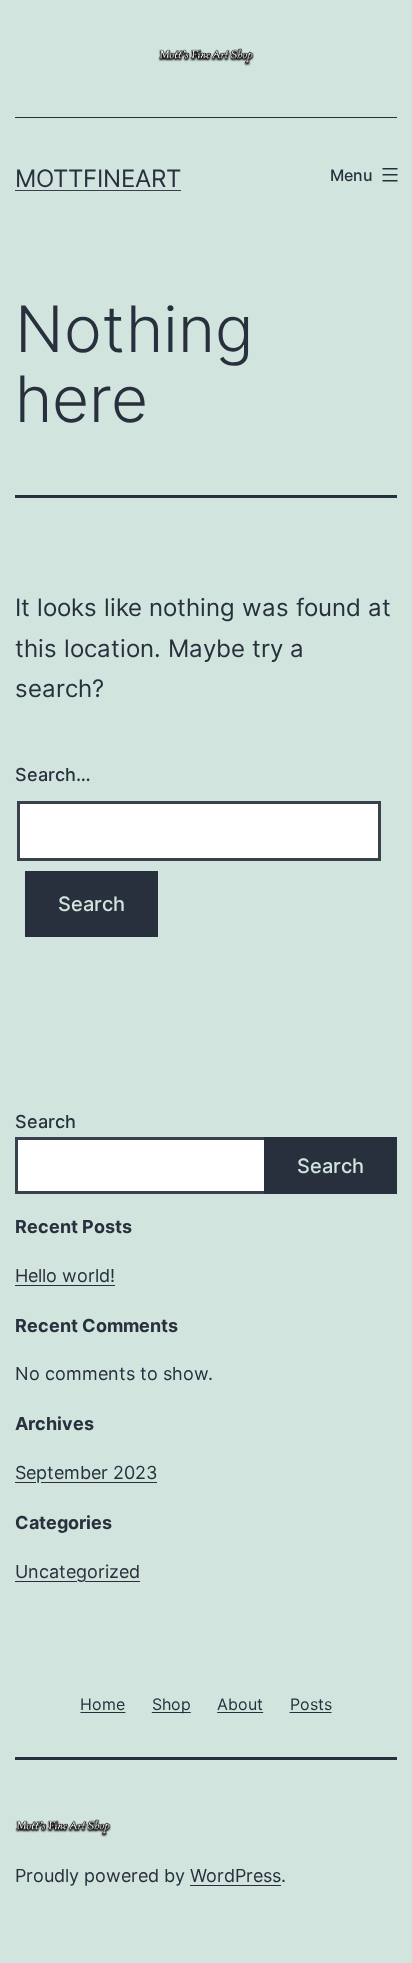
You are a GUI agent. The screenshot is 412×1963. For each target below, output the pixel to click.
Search (45, 1121)
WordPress (235, 1875)
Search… (53, 774)
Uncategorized (77, 1571)
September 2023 (86, 1472)
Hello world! (65, 1275)
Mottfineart (98, 178)
